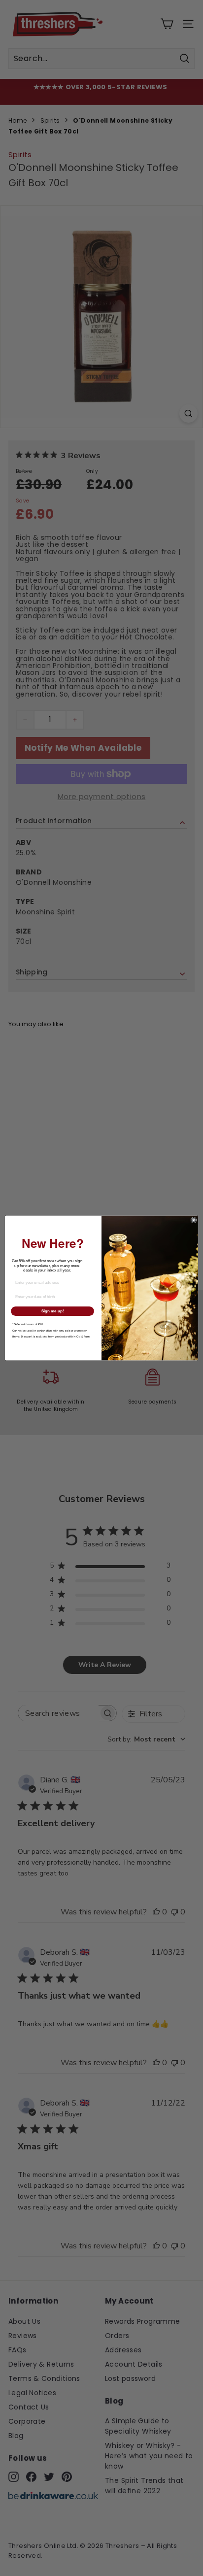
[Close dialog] (194, 1220)
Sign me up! (53, 1311)
